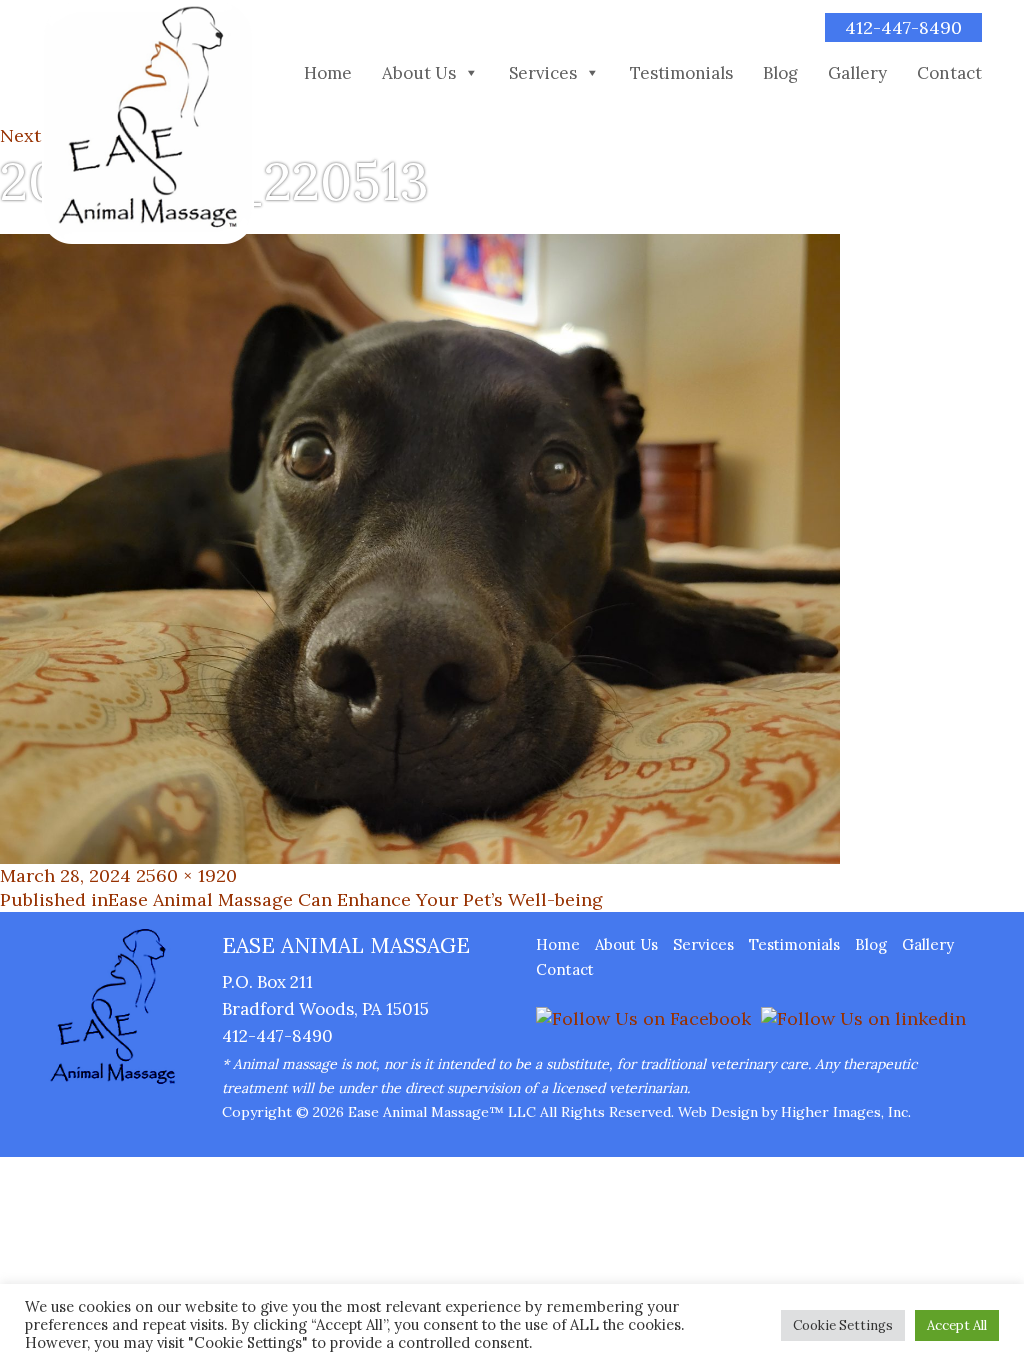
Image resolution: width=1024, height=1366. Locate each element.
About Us (419, 73)
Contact (949, 73)
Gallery (857, 73)
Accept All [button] (957, 1325)
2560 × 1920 (186, 875)
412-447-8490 (903, 27)
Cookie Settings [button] (843, 1325)
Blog (780, 73)
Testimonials (681, 73)
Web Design (718, 1112)
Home (328, 73)
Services (543, 73)
